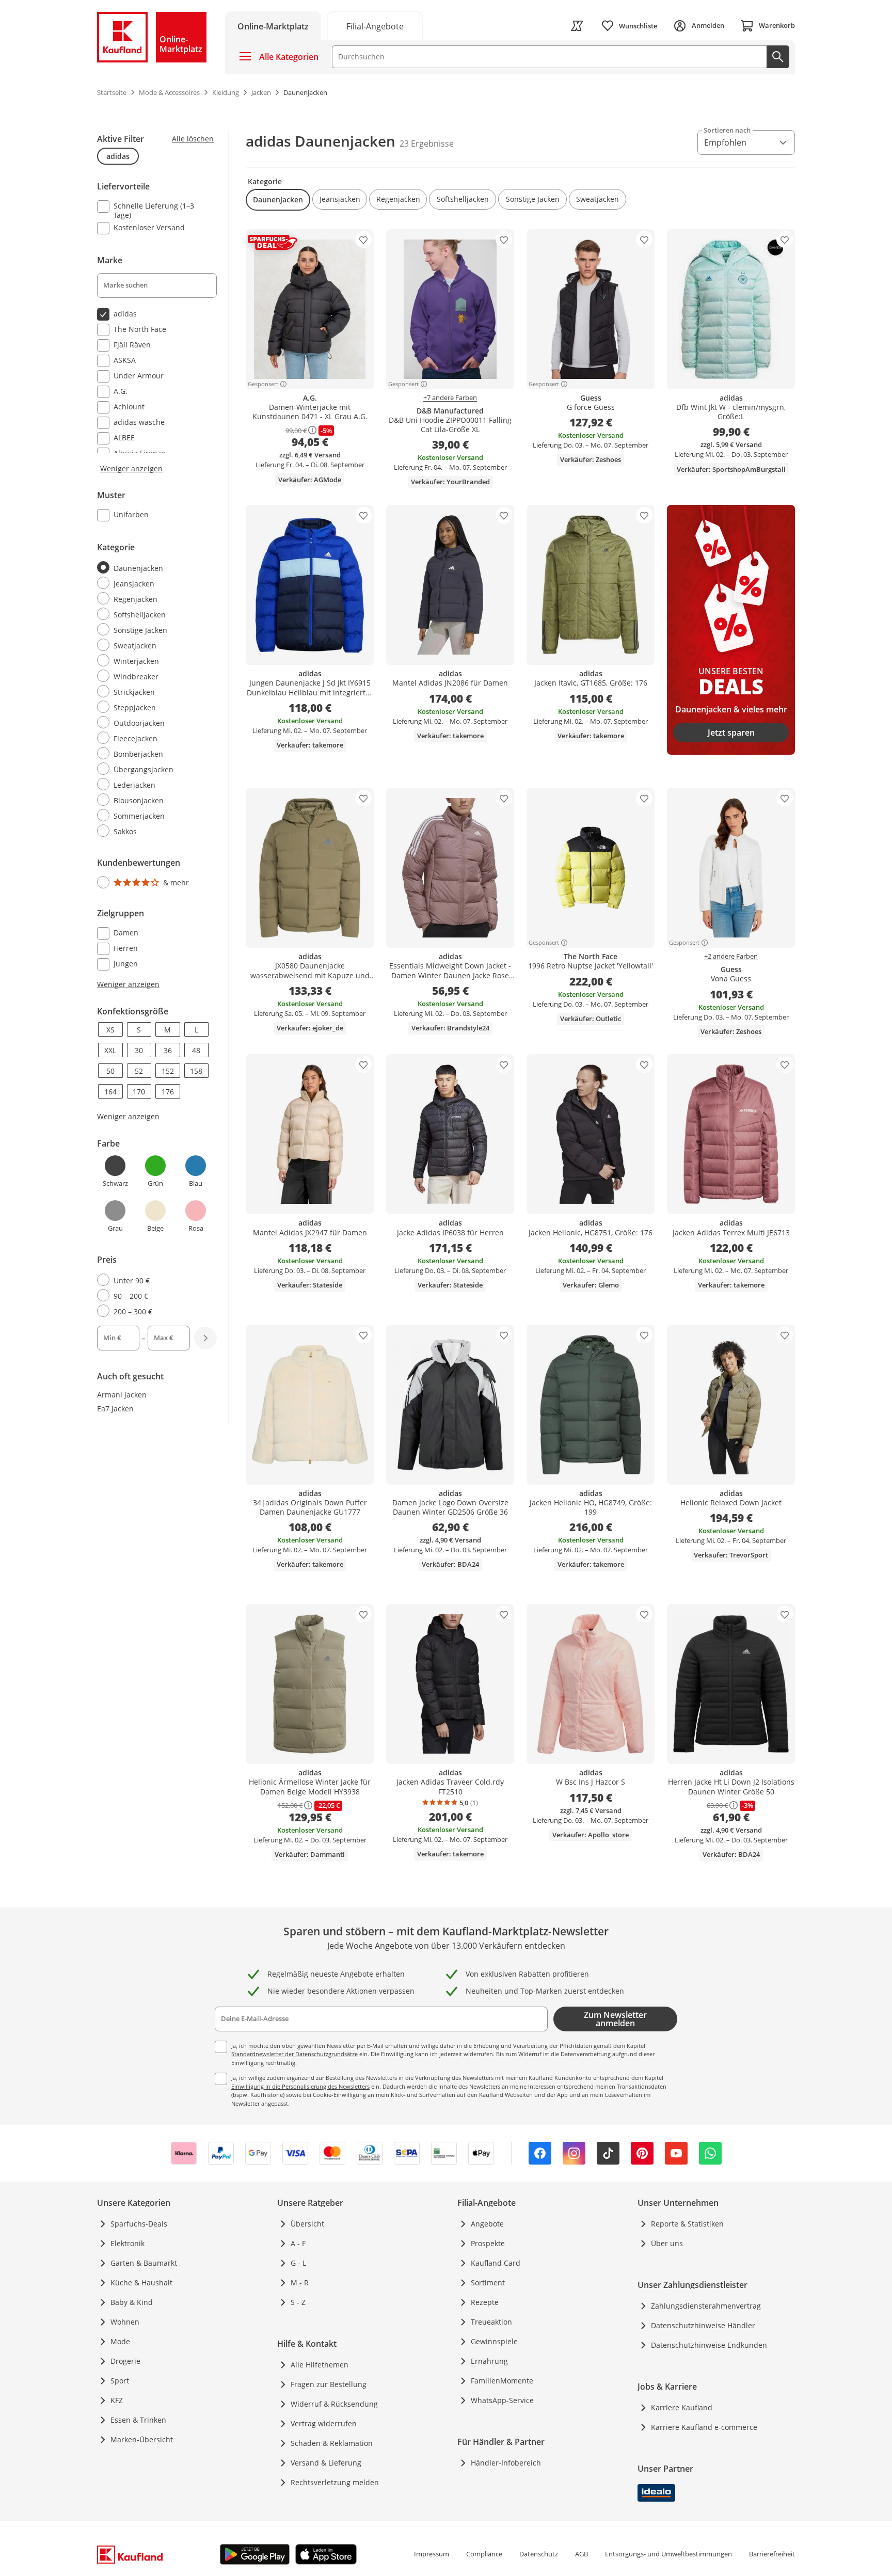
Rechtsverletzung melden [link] (335, 2482)
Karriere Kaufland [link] (682, 2407)
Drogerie (125, 2361)
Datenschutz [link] (539, 2554)
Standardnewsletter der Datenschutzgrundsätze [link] (294, 2054)
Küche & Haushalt (141, 2283)
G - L (298, 2263)
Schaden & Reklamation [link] (332, 2443)
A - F (298, 2243)
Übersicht (307, 2224)
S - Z (298, 2302)
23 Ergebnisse (427, 144)
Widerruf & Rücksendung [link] (334, 2404)
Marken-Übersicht (142, 2439)
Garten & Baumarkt (144, 2263)
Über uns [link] (667, 2243)
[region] (163, 743)
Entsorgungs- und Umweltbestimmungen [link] (668, 2554)
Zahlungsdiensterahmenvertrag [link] (706, 2306)
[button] (278, 200)
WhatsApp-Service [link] (502, 2400)
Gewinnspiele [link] (494, 2341)
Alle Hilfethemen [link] (320, 2365)
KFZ (117, 2400)
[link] (375, 26)
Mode (120, 2341)
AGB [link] (582, 2554)
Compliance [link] (484, 2554)
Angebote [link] (487, 2224)
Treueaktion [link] (491, 2322)
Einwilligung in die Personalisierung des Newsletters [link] (300, 2086)
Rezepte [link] (485, 2302)
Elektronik (128, 2243)
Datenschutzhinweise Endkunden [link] (709, 2345)
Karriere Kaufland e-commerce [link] (704, 2427)
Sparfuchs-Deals (139, 2224)
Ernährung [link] (489, 2361)
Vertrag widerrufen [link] (324, 2423)
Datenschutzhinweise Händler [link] (703, 2325)
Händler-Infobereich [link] (506, 2463)
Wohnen (125, 2322)
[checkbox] (153, 210)
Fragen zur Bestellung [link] (329, 2384)
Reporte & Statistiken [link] (687, 2224)
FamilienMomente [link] (502, 2381)
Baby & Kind (132, 2302)
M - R (300, 2283)
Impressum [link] (432, 2554)
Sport (120, 2381)
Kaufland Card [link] (496, 2263)
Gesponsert (263, 384)
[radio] (153, 568)
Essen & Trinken (138, 2420)
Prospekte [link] (488, 2243)
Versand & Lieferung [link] (326, 2463)
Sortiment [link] (488, 2283)
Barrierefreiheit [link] (772, 2554)
